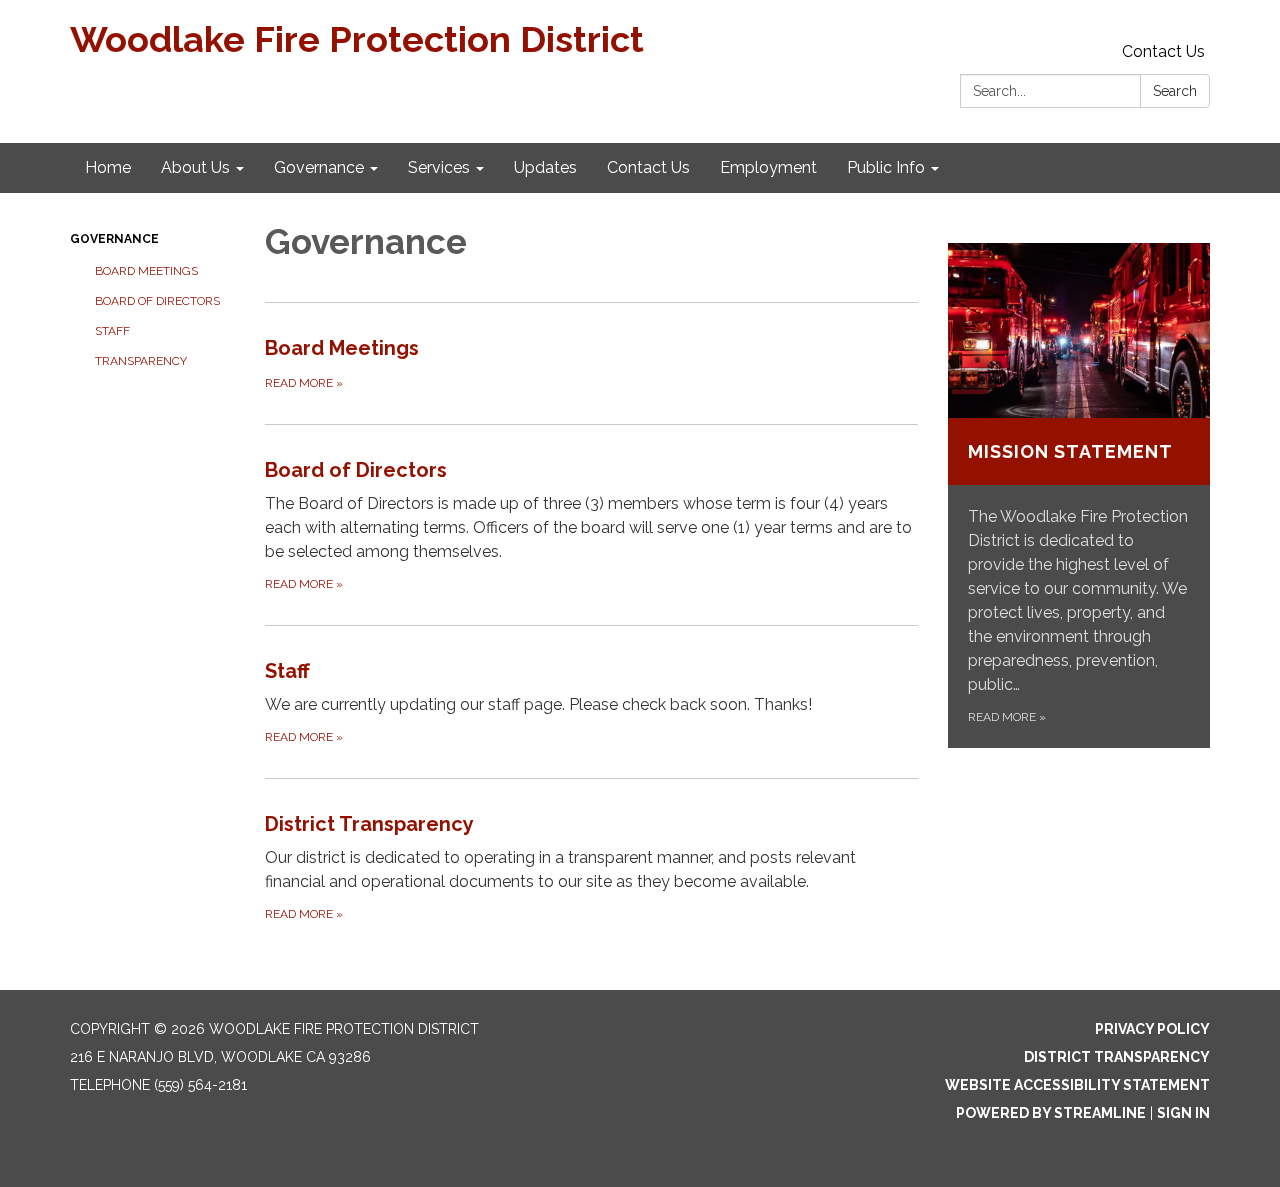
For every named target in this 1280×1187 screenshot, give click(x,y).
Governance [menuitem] (319, 167)
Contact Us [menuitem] (648, 167)
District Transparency (1117, 1057)
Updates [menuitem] (545, 167)
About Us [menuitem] (195, 167)
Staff (112, 331)
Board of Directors (157, 301)
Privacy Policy (1152, 1029)
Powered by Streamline (1051, 1113)
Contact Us (1163, 51)
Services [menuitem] (439, 167)
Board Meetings (146, 271)
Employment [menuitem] (768, 167)
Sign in (1183, 1113)
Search (1175, 91)
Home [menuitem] (108, 167)
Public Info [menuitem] (886, 167)
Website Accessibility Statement (1077, 1085)
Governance (114, 239)
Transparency (141, 361)
